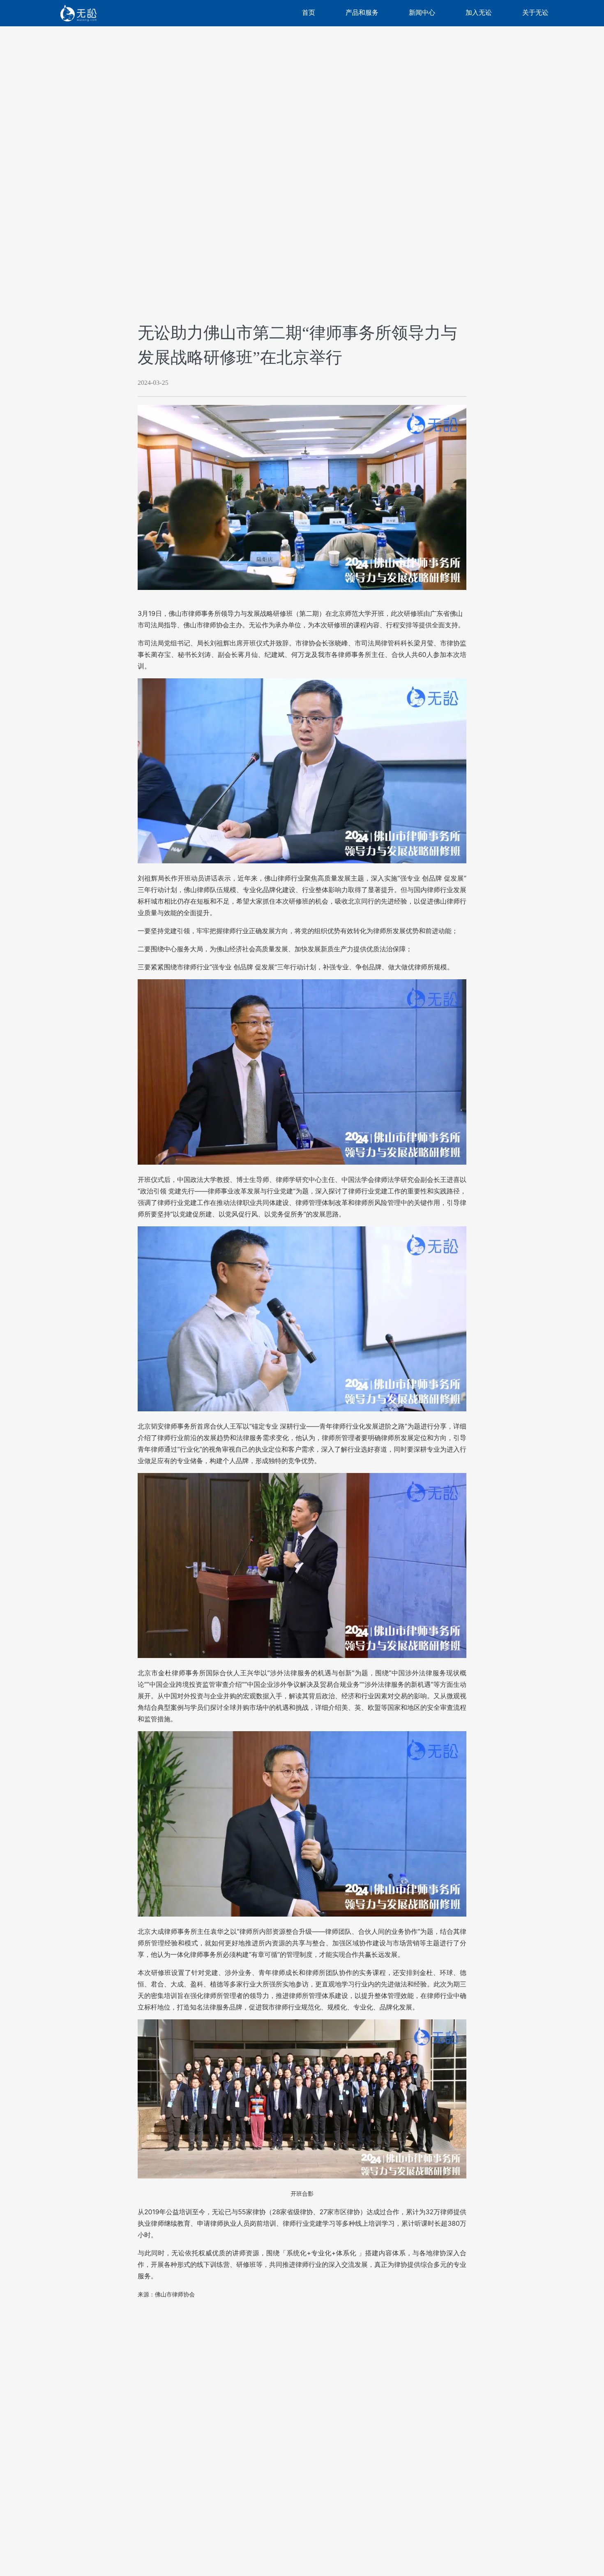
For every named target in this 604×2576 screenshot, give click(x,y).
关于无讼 (535, 13)
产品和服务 (362, 13)
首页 (309, 13)
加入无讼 (479, 13)
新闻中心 (422, 13)
